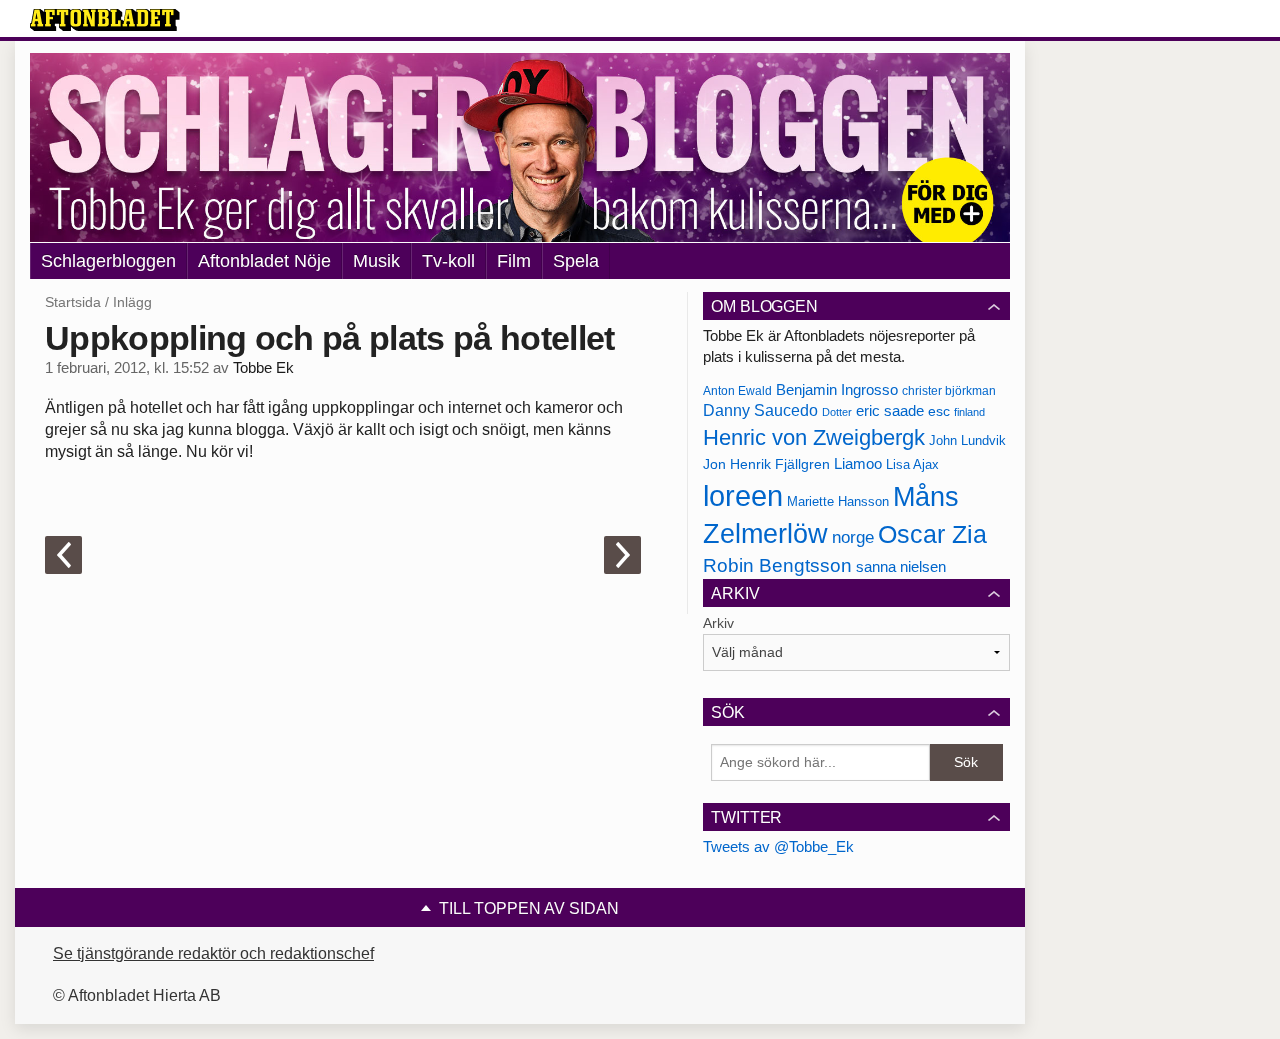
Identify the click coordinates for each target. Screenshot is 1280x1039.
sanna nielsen (901, 567)
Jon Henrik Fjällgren (766, 464)
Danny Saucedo (760, 410)
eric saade (890, 410)
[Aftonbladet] (105, 20)
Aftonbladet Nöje (264, 261)
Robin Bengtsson (777, 565)
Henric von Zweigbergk (814, 437)
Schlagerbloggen (108, 261)
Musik (376, 261)
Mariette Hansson (838, 502)
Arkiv (718, 623)
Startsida (73, 302)
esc (939, 411)
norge (853, 537)
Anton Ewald (737, 391)
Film (514, 261)
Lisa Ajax (912, 464)
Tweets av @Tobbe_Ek (778, 846)
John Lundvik (967, 440)
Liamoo (858, 464)
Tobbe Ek (263, 368)
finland (969, 412)
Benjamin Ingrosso (837, 390)
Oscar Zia (932, 534)
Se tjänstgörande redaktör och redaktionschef (213, 953)
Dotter (837, 412)
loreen (743, 495)
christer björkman (949, 391)
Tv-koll (448, 261)
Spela (576, 261)
